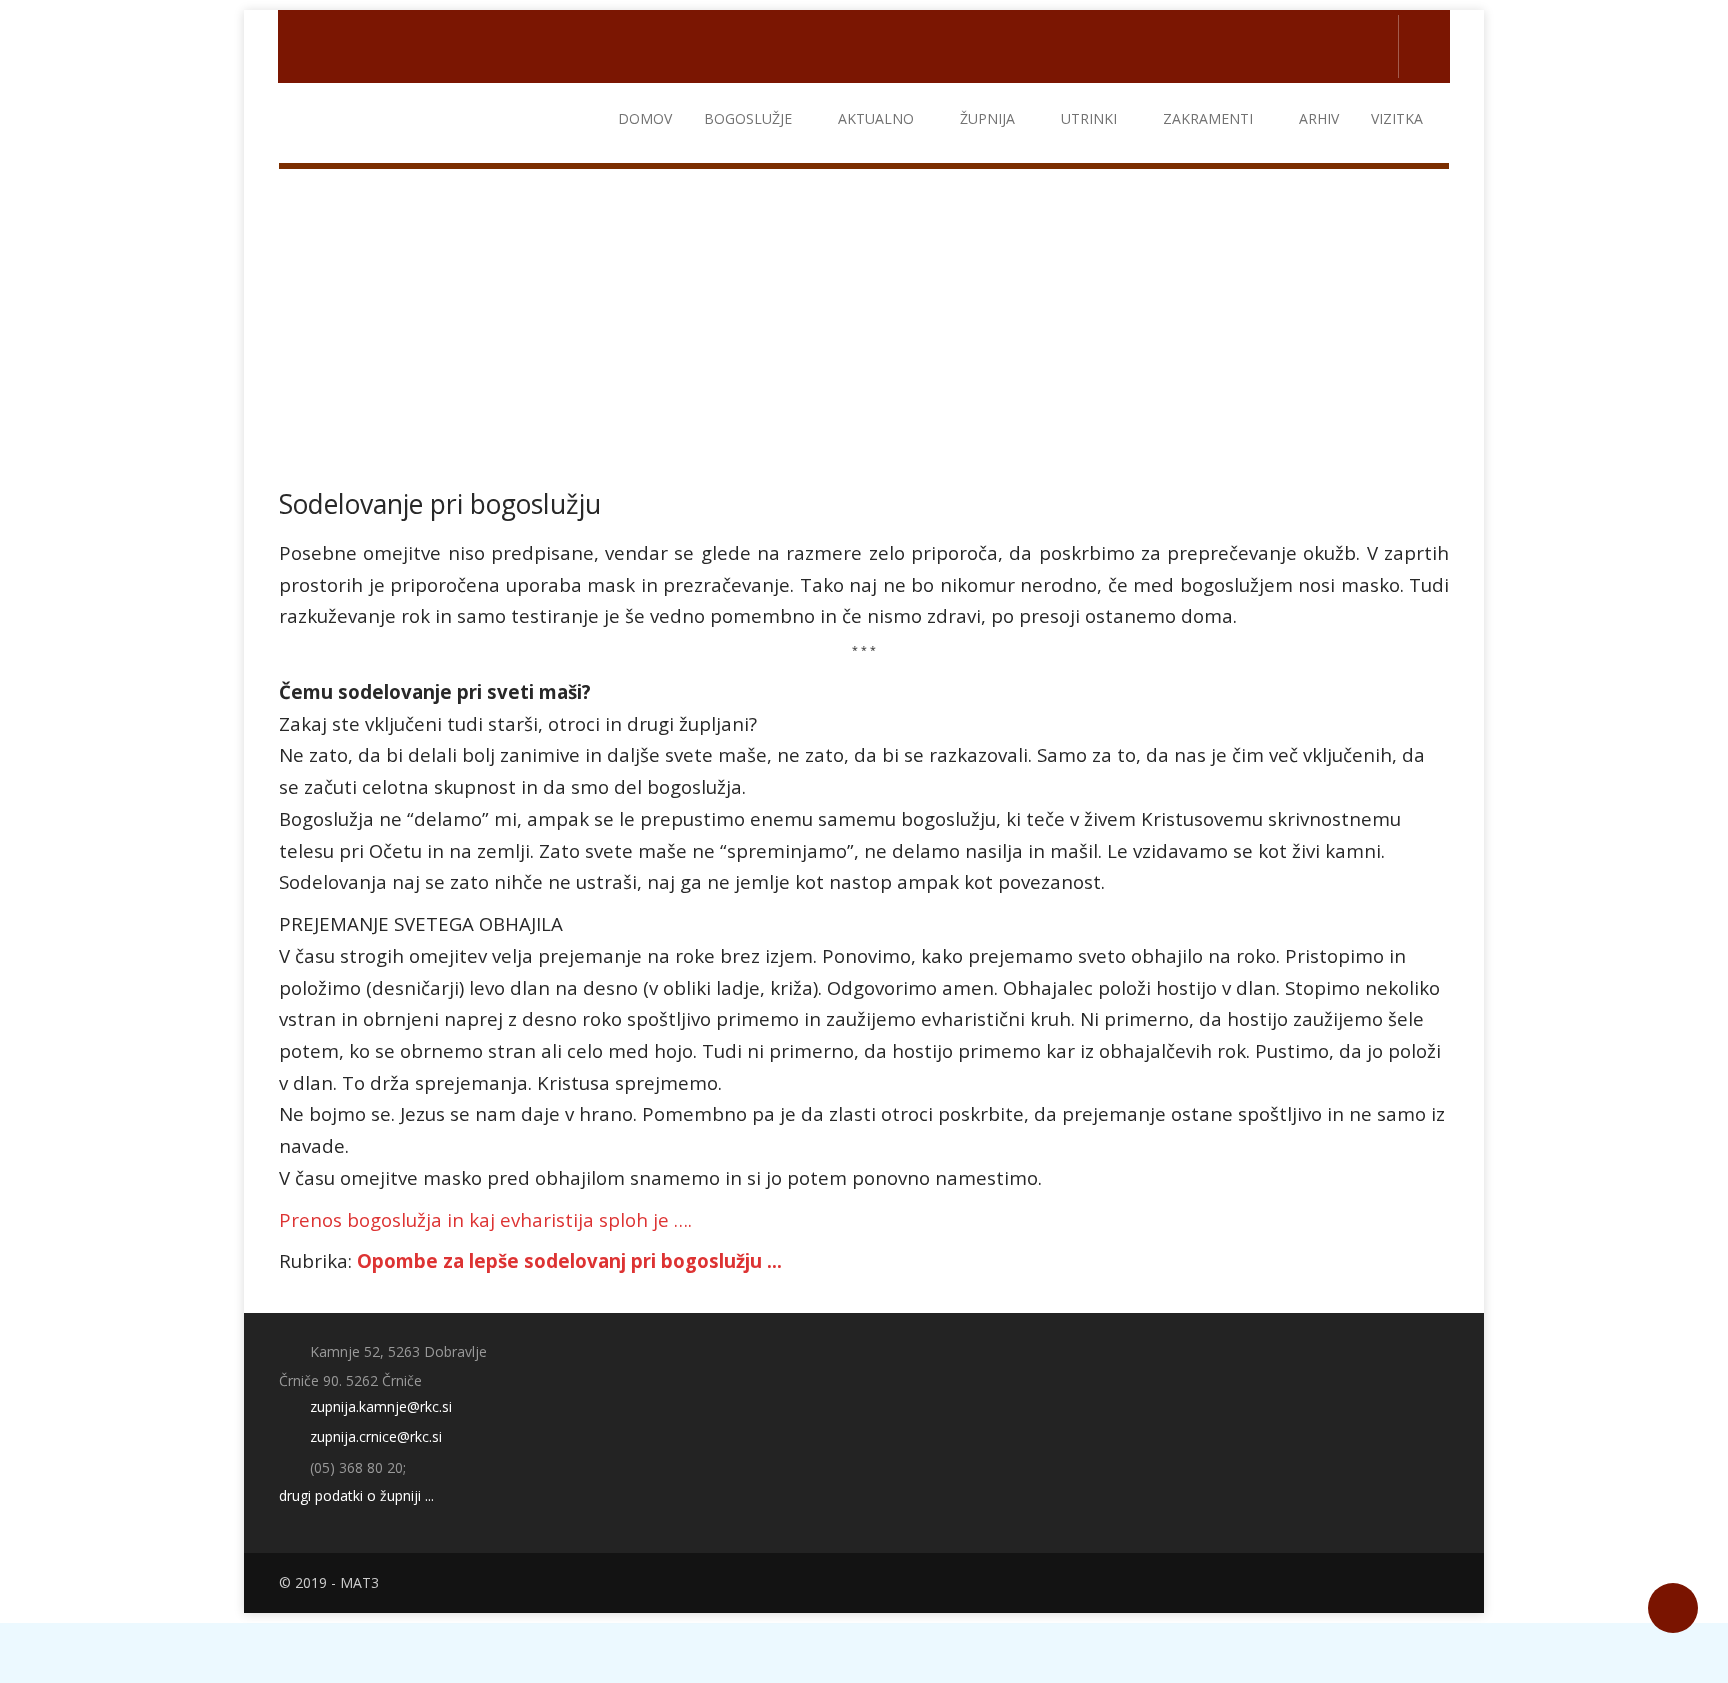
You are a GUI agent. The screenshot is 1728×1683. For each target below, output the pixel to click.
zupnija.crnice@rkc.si (374, 1436)
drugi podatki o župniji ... (356, 1495)
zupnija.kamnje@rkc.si (379, 1406)
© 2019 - (309, 1582)
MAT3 (359, 1582)
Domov (645, 118)
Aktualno (876, 118)
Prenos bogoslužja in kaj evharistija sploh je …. (485, 1219)
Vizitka (1397, 118)
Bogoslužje (748, 118)
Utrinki (1089, 118)
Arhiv (1319, 118)
